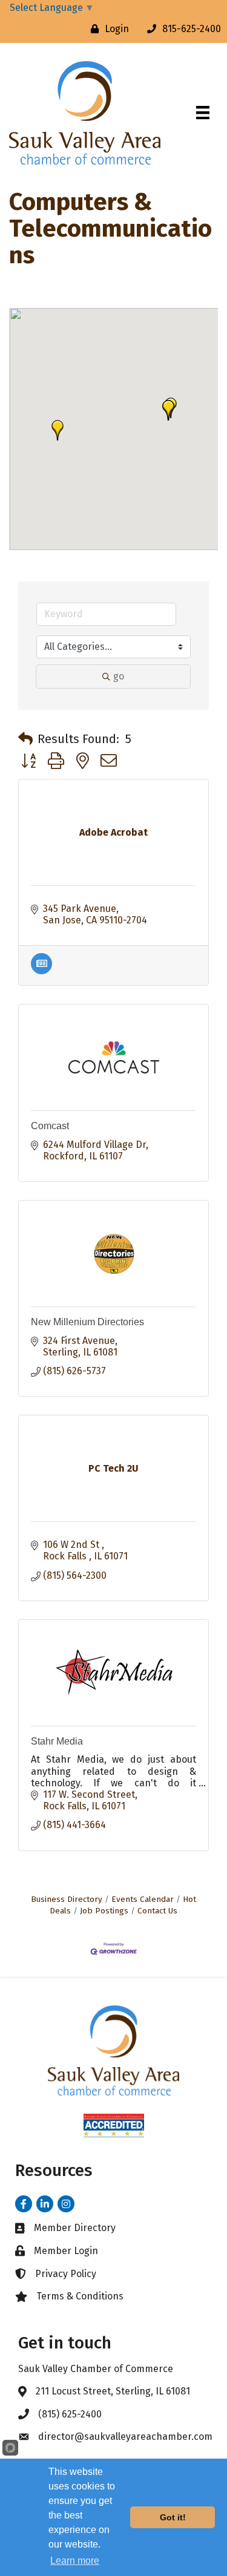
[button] (168, 410)
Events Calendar (143, 1899)
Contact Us (157, 1911)
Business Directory (67, 1899)
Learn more (75, 2561)
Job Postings (104, 1911)
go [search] (119, 676)
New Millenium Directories (87, 1322)
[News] (41, 971)
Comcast (50, 1126)
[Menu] (203, 113)
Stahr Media (57, 1741)
